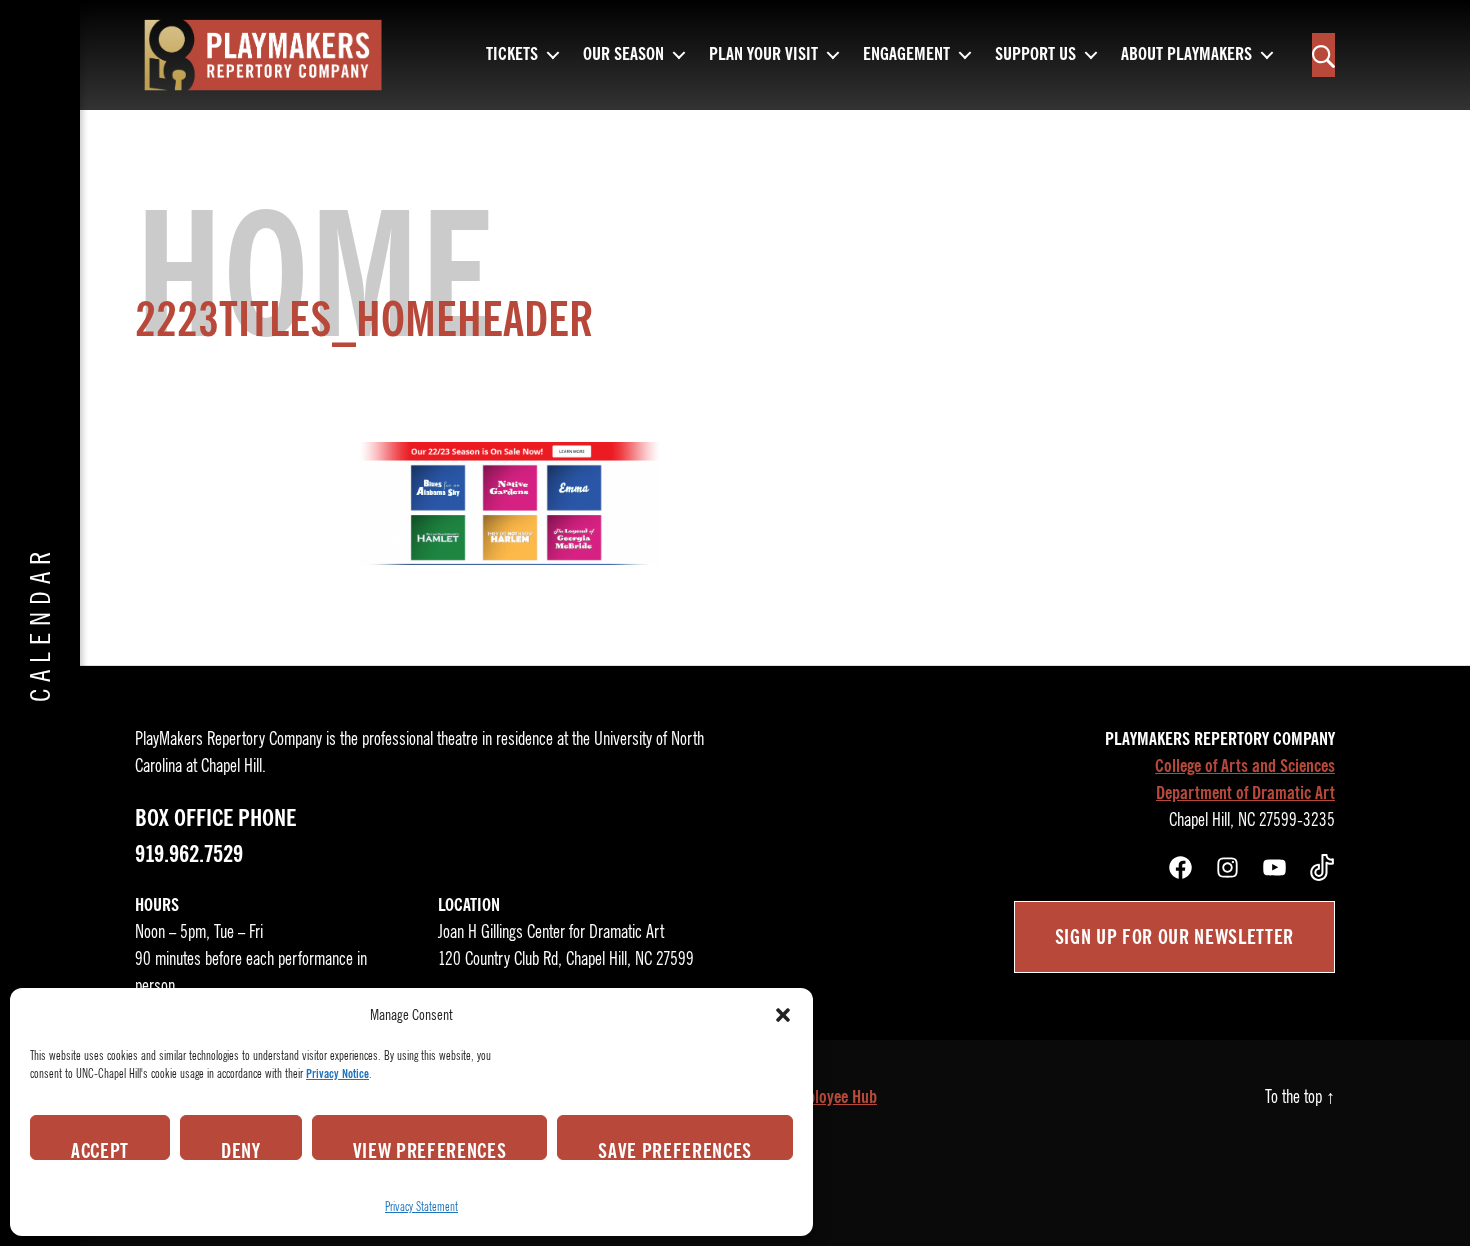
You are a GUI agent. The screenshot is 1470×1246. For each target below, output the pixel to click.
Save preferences (675, 1149)
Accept (100, 1149)
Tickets (512, 55)
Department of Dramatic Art (1245, 793)
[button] (783, 1015)
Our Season (623, 55)
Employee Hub (832, 1097)
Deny (241, 1149)
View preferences (430, 1149)
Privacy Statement (421, 1206)
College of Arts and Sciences (1245, 766)
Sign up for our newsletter (1174, 937)
